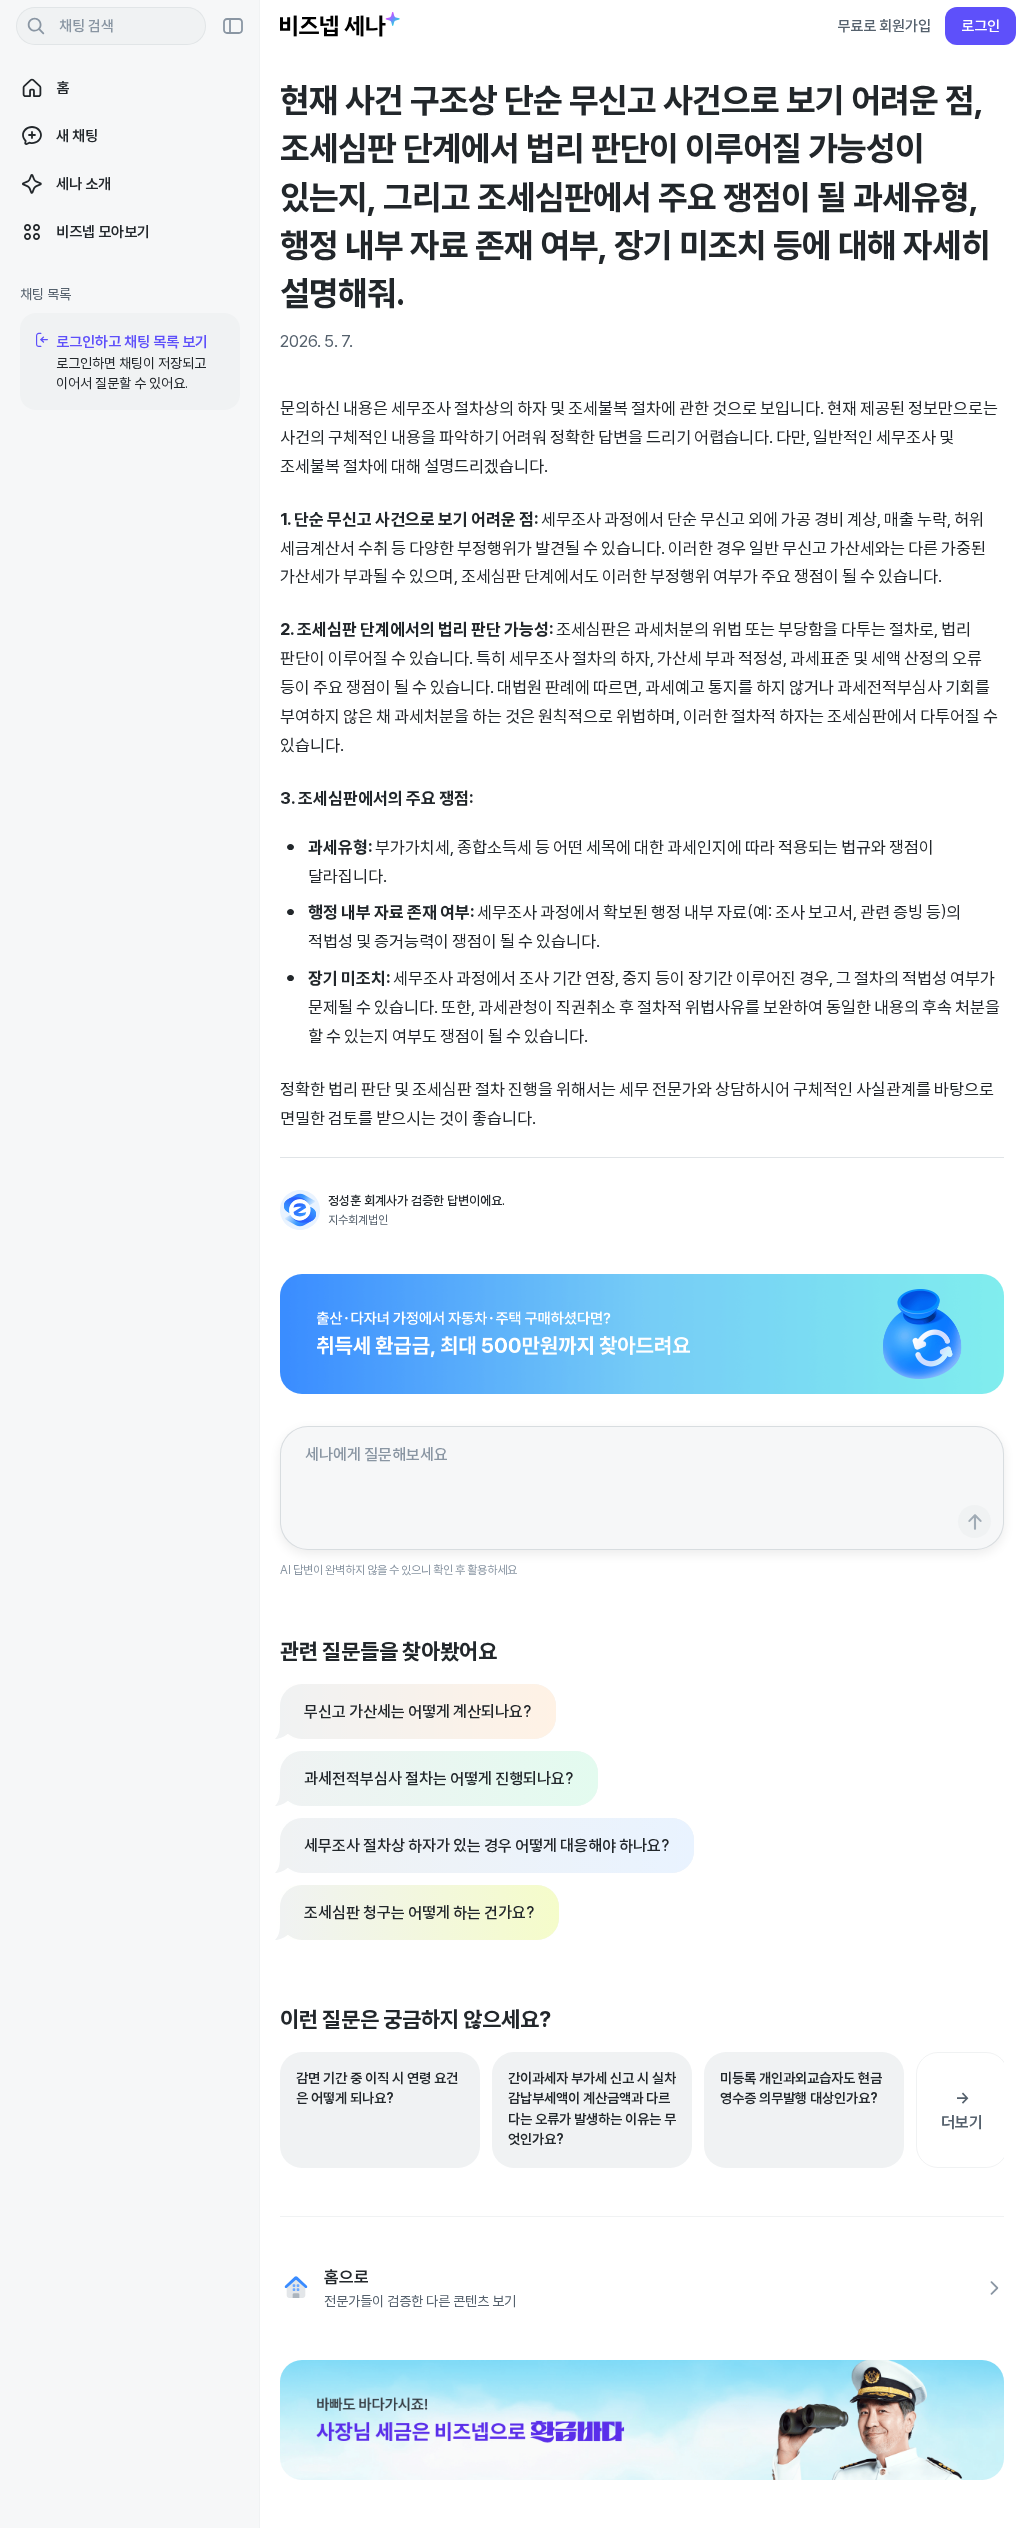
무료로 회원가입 (884, 25)
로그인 (980, 25)
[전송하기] (974, 1521)
